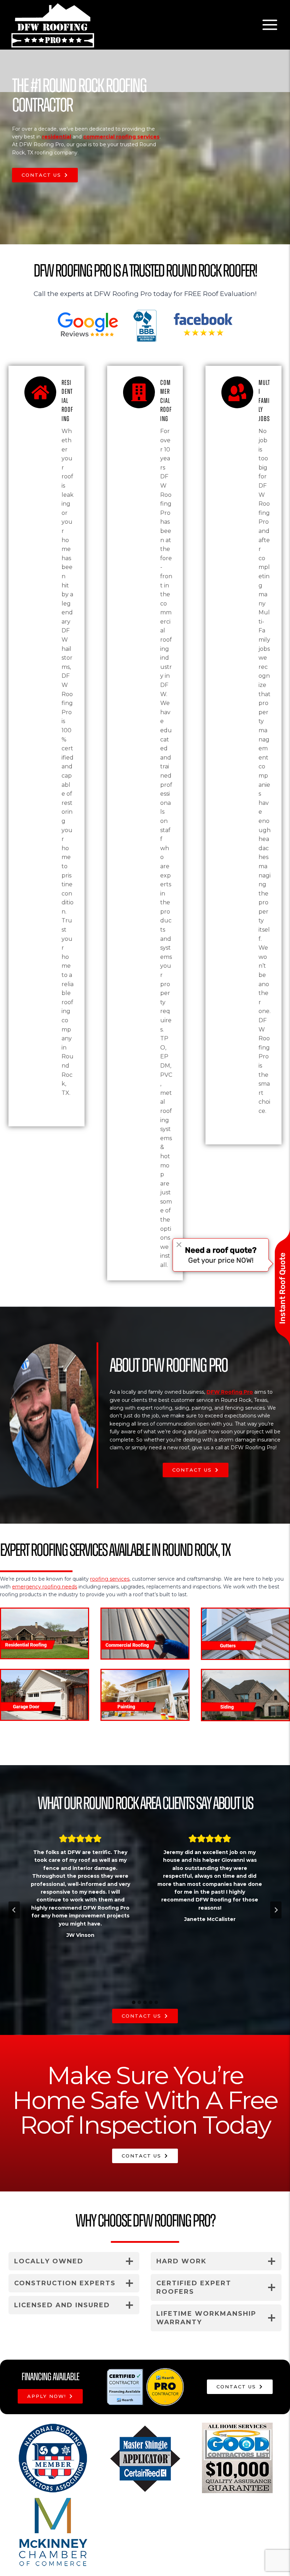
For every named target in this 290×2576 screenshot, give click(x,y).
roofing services (110, 1579)
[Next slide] (276, 1910)
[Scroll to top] (273, 2549)
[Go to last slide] (14, 1910)
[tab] (134, 2002)
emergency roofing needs (45, 1587)
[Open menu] (270, 25)
